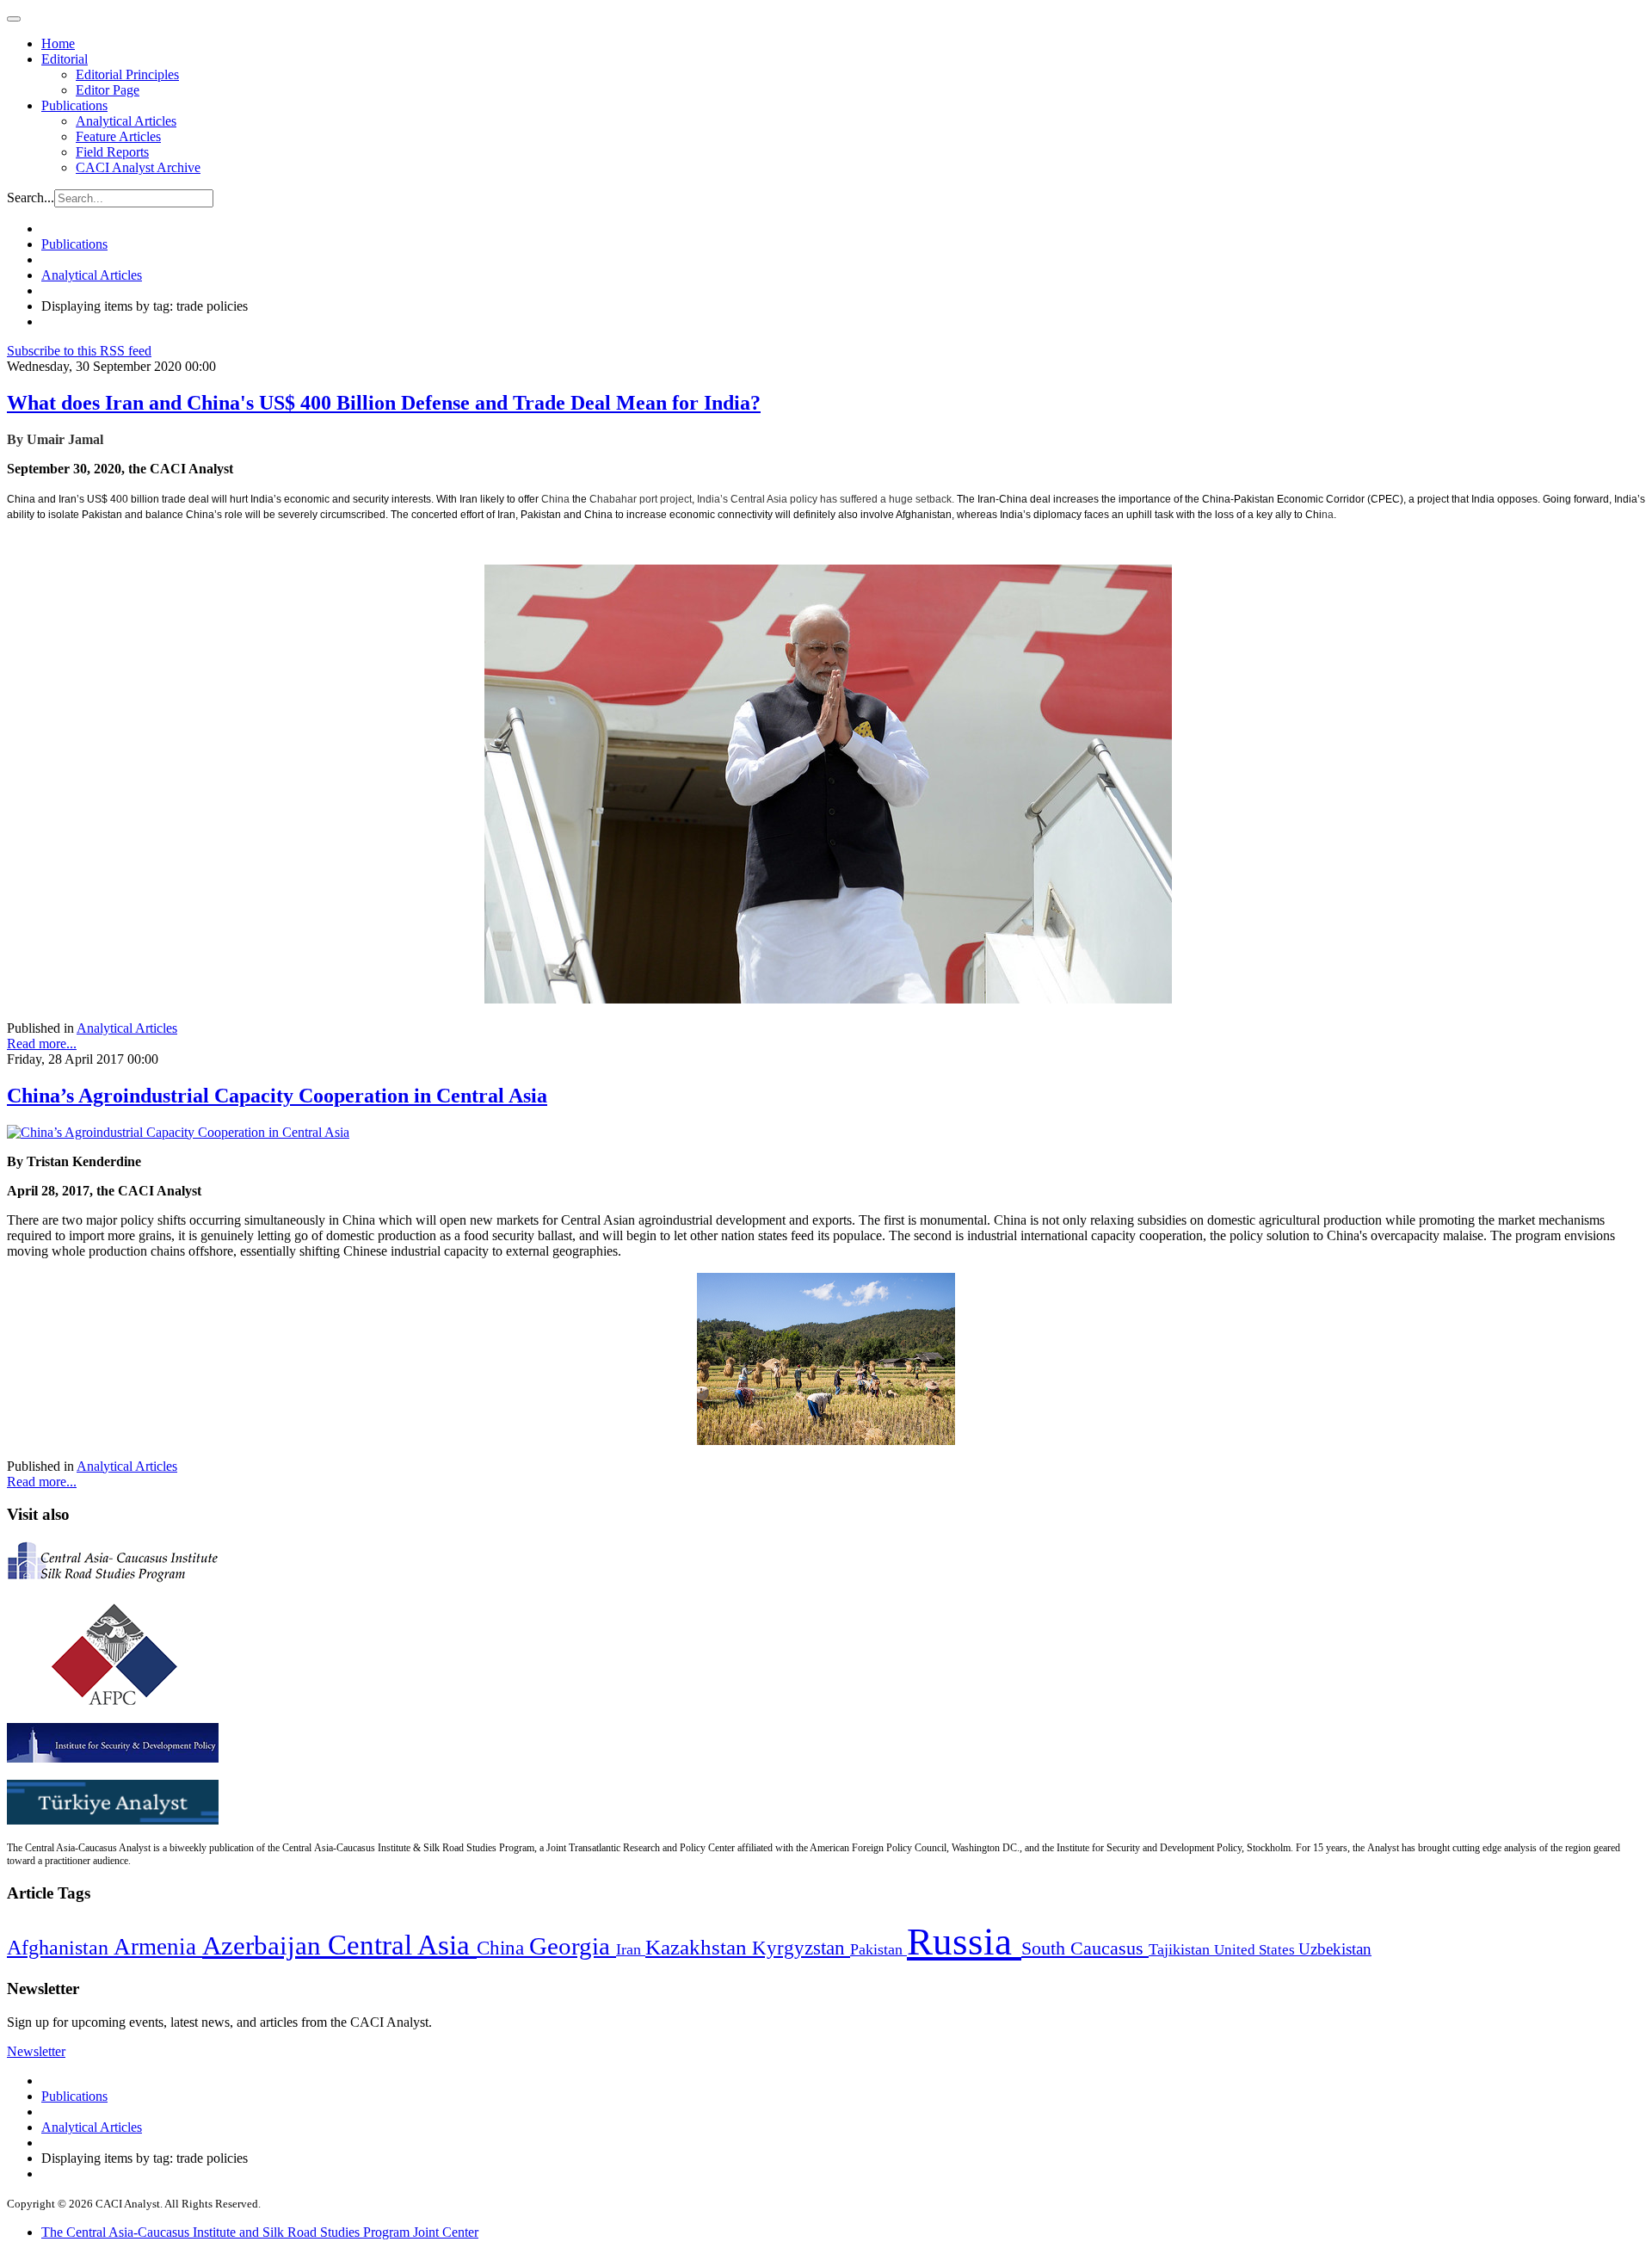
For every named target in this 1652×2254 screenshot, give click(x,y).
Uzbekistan (1335, 1949)
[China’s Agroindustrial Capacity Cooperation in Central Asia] (178, 1132)
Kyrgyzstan (801, 1948)
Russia (964, 1942)
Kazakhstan (699, 1947)
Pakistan (878, 1949)
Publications (74, 105)
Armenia (158, 1947)
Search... (31, 198)
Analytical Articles (126, 121)
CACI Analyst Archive (138, 167)
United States (1256, 1950)
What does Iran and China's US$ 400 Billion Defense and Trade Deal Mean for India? (384, 403)
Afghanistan (60, 1948)
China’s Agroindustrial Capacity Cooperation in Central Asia (277, 1096)
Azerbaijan (265, 1946)
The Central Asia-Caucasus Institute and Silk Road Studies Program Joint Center (260, 2232)
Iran (631, 1949)
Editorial (65, 59)
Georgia (573, 1946)
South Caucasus (1085, 1948)
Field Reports (112, 152)
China (503, 1948)
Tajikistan (1181, 1949)
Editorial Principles (127, 74)
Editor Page (108, 90)
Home (58, 43)
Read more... (42, 1044)
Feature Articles (118, 136)
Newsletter (36, 2051)
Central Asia (402, 1945)
